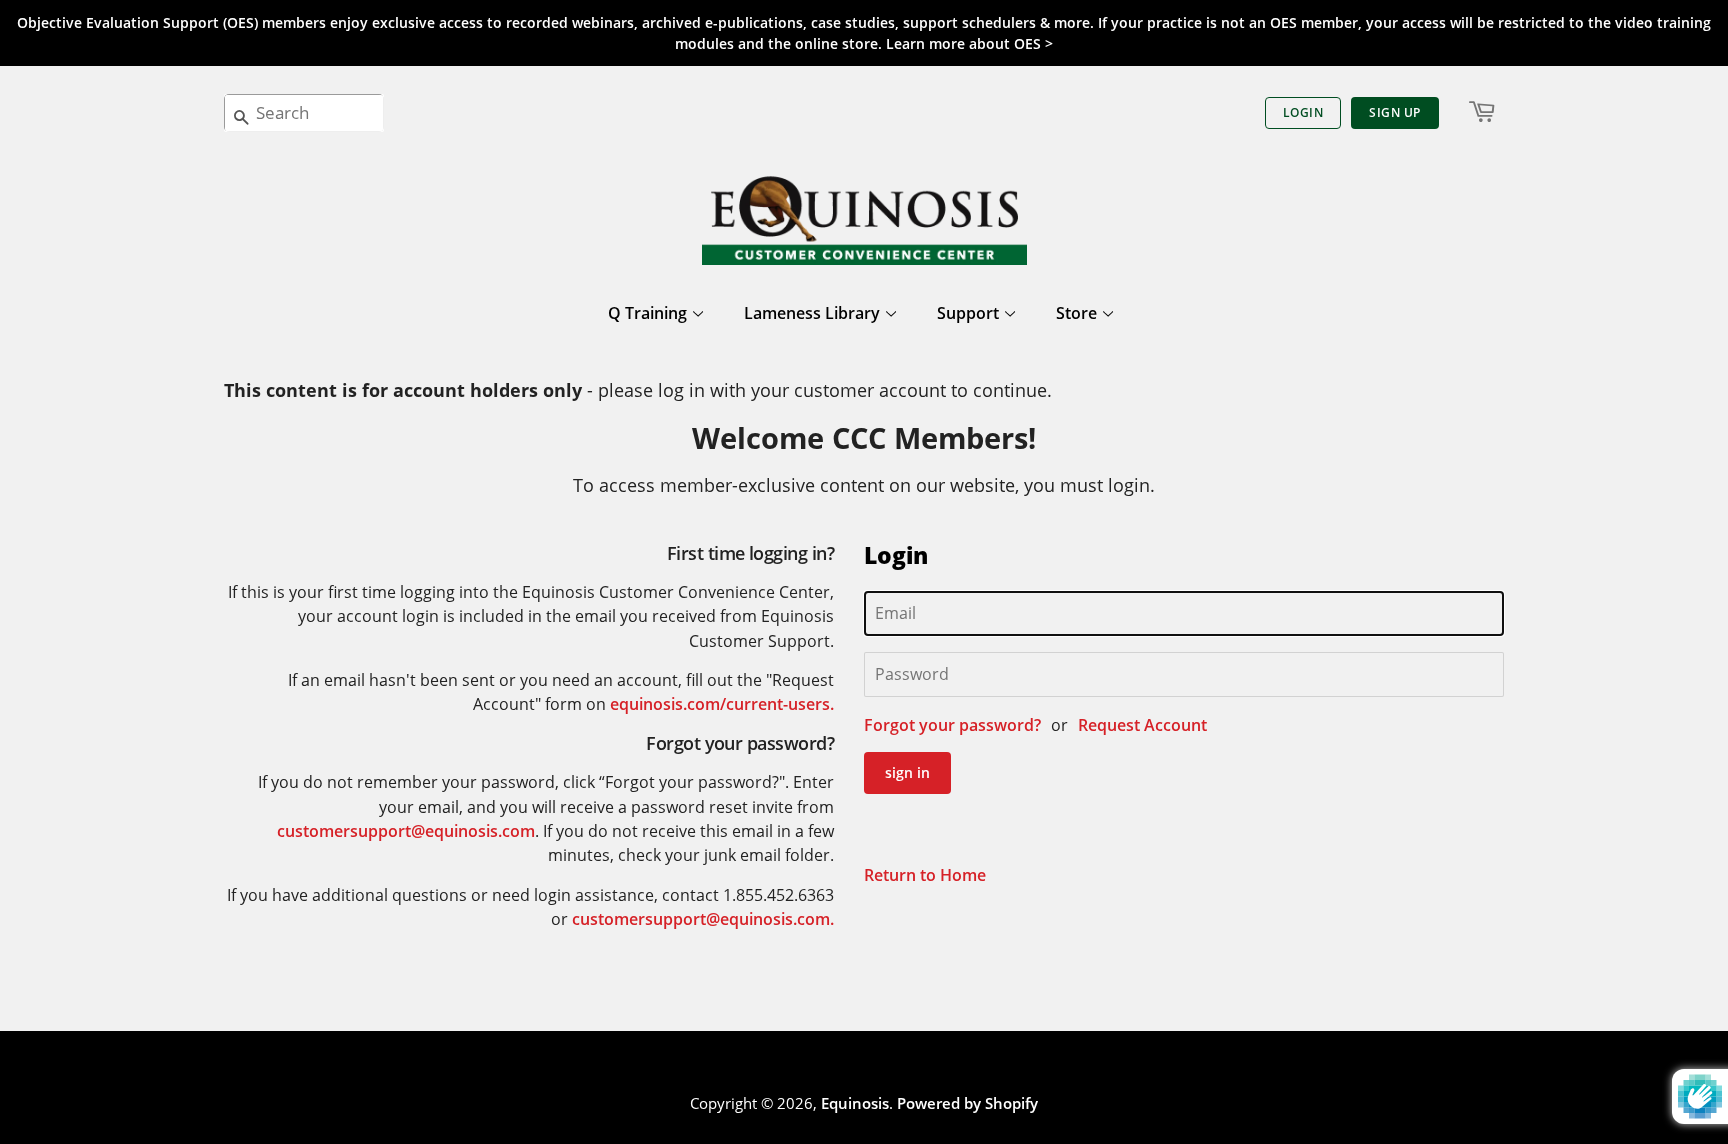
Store (1078, 313)
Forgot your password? (952, 725)
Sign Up (1395, 112)
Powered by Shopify (967, 1103)
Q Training (649, 313)
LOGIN (1303, 112)
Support (970, 313)
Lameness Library (814, 313)
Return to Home (925, 875)
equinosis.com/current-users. (722, 704)
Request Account (1142, 725)
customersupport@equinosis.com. (703, 919)
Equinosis (855, 1103)
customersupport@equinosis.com (406, 831)
